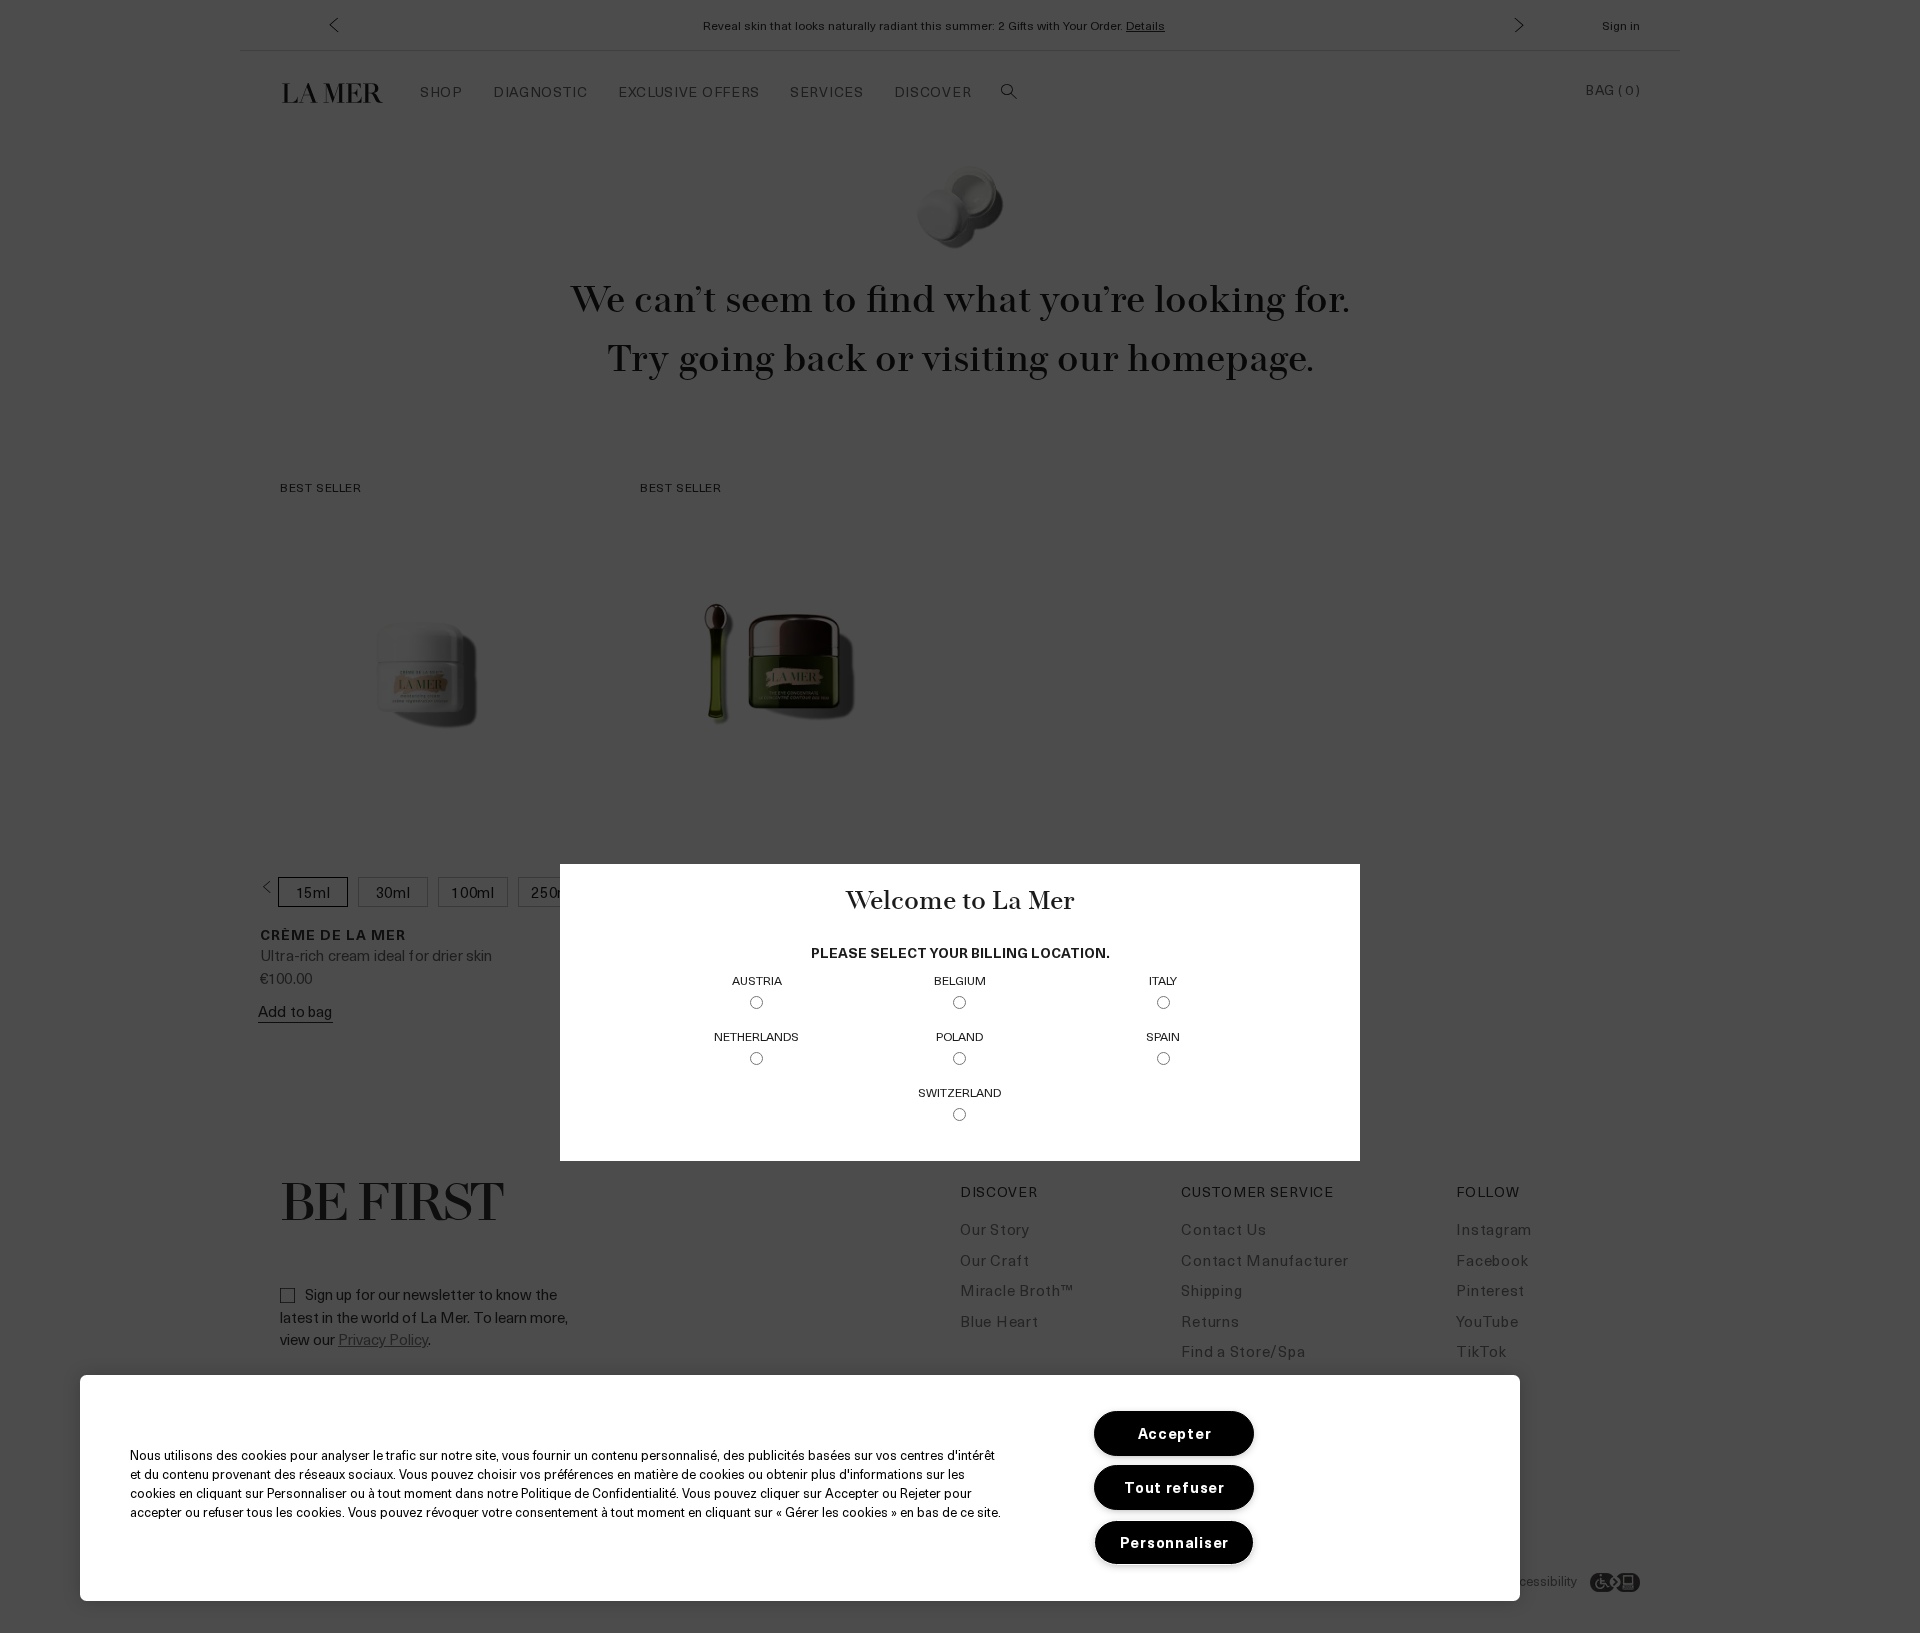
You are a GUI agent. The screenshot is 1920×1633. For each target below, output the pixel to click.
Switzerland (959, 1092)
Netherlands (756, 1036)
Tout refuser (1174, 1487)
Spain (1163, 1036)
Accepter (1175, 1433)
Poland (959, 1036)
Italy (1163, 980)
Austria (757, 980)
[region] (800, 1488)
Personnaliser (1174, 1542)
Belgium (960, 980)
